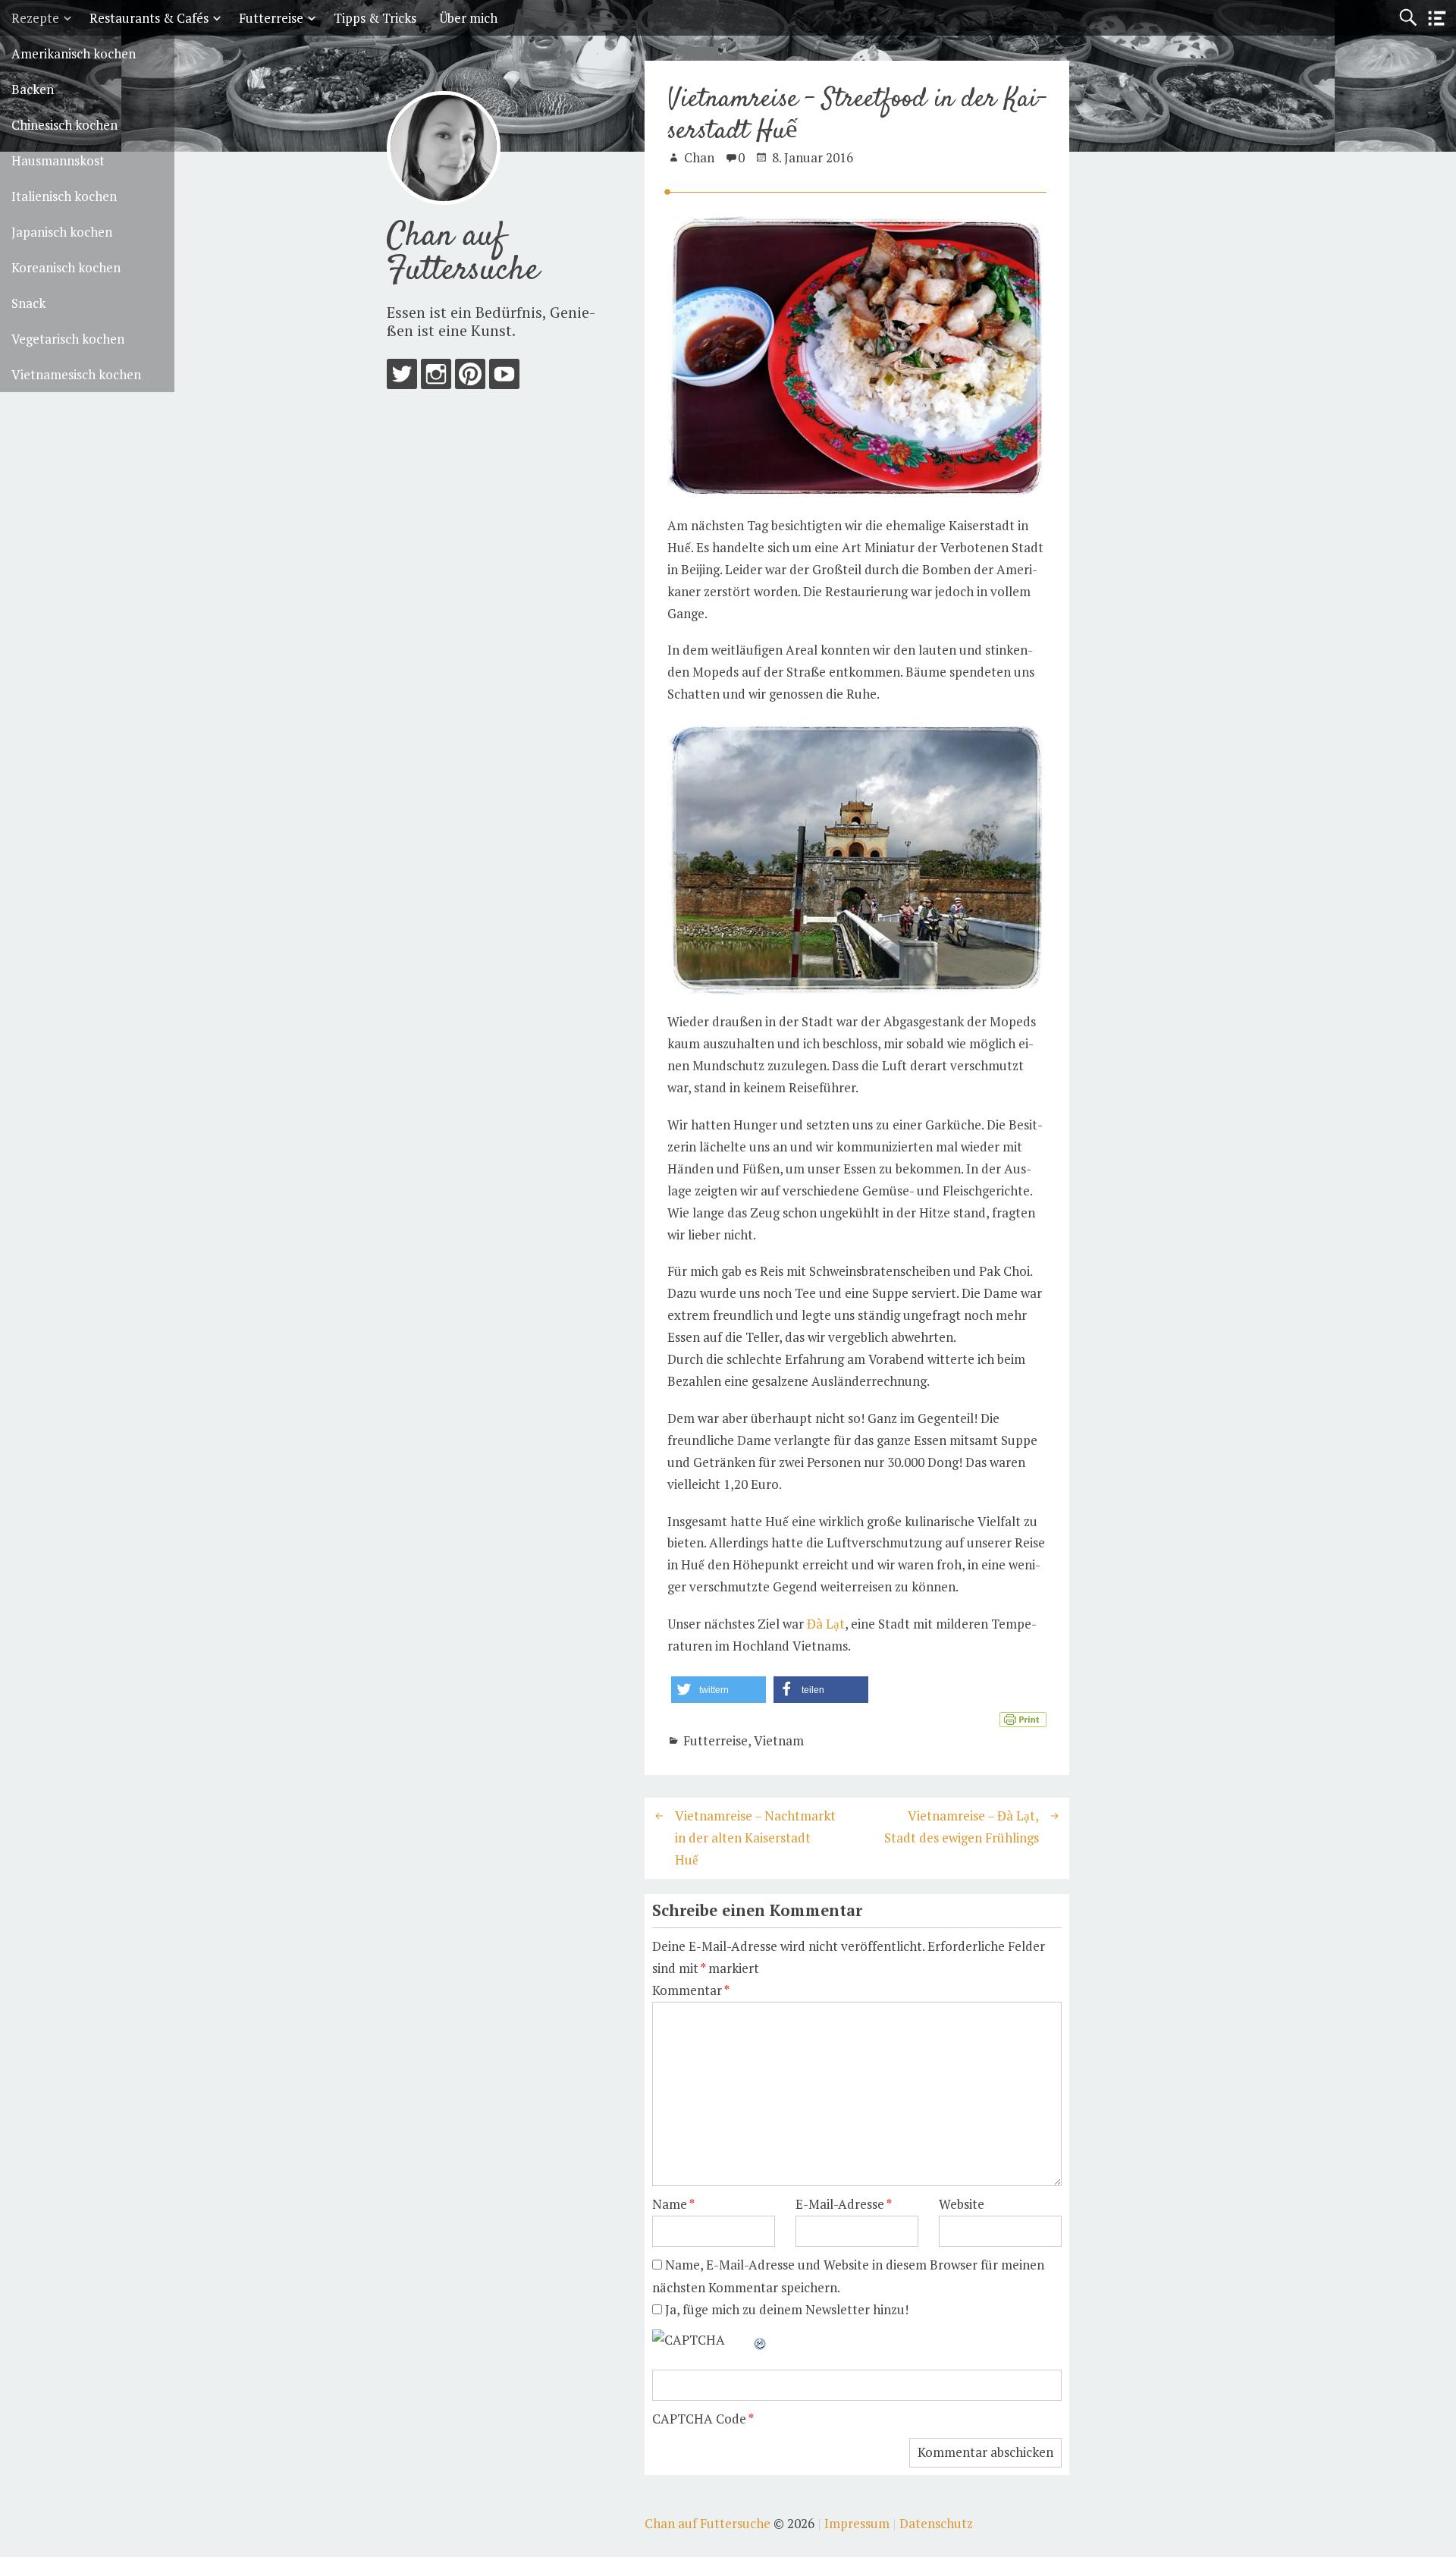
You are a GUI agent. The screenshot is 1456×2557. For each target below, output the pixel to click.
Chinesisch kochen (64, 125)
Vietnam (779, 1740)
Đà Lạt (826, 1624)
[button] (719, 1690)
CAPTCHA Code (699, 2419)
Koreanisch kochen (66, 267)
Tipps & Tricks (375, 18)
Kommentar (691, 1990)
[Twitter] (402, 377)
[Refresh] (761, 2340)
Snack (28, 303)
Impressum (857, 2523)
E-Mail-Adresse (844, 2204)
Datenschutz (936, 2523)
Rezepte (35, 18)
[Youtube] (504, 377)
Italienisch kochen (64, 196)
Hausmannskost (58, 160)
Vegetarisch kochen (68, 339)
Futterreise (271, 18)
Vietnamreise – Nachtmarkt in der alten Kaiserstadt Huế (755, 1838)
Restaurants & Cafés (149, 18)
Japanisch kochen (62, 232)
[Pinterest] (470, 377)
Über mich (468, 18)
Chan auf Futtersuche (463, 254)
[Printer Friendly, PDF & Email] (1023, 1718)
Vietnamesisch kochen (76, 374)
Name (673, 2204)
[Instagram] (436, 377)
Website (962, 2204)
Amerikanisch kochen (74, 53)
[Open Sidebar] (1437, 19)
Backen (33, 89)
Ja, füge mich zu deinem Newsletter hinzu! (785, 2309)
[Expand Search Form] (1408, 18)
